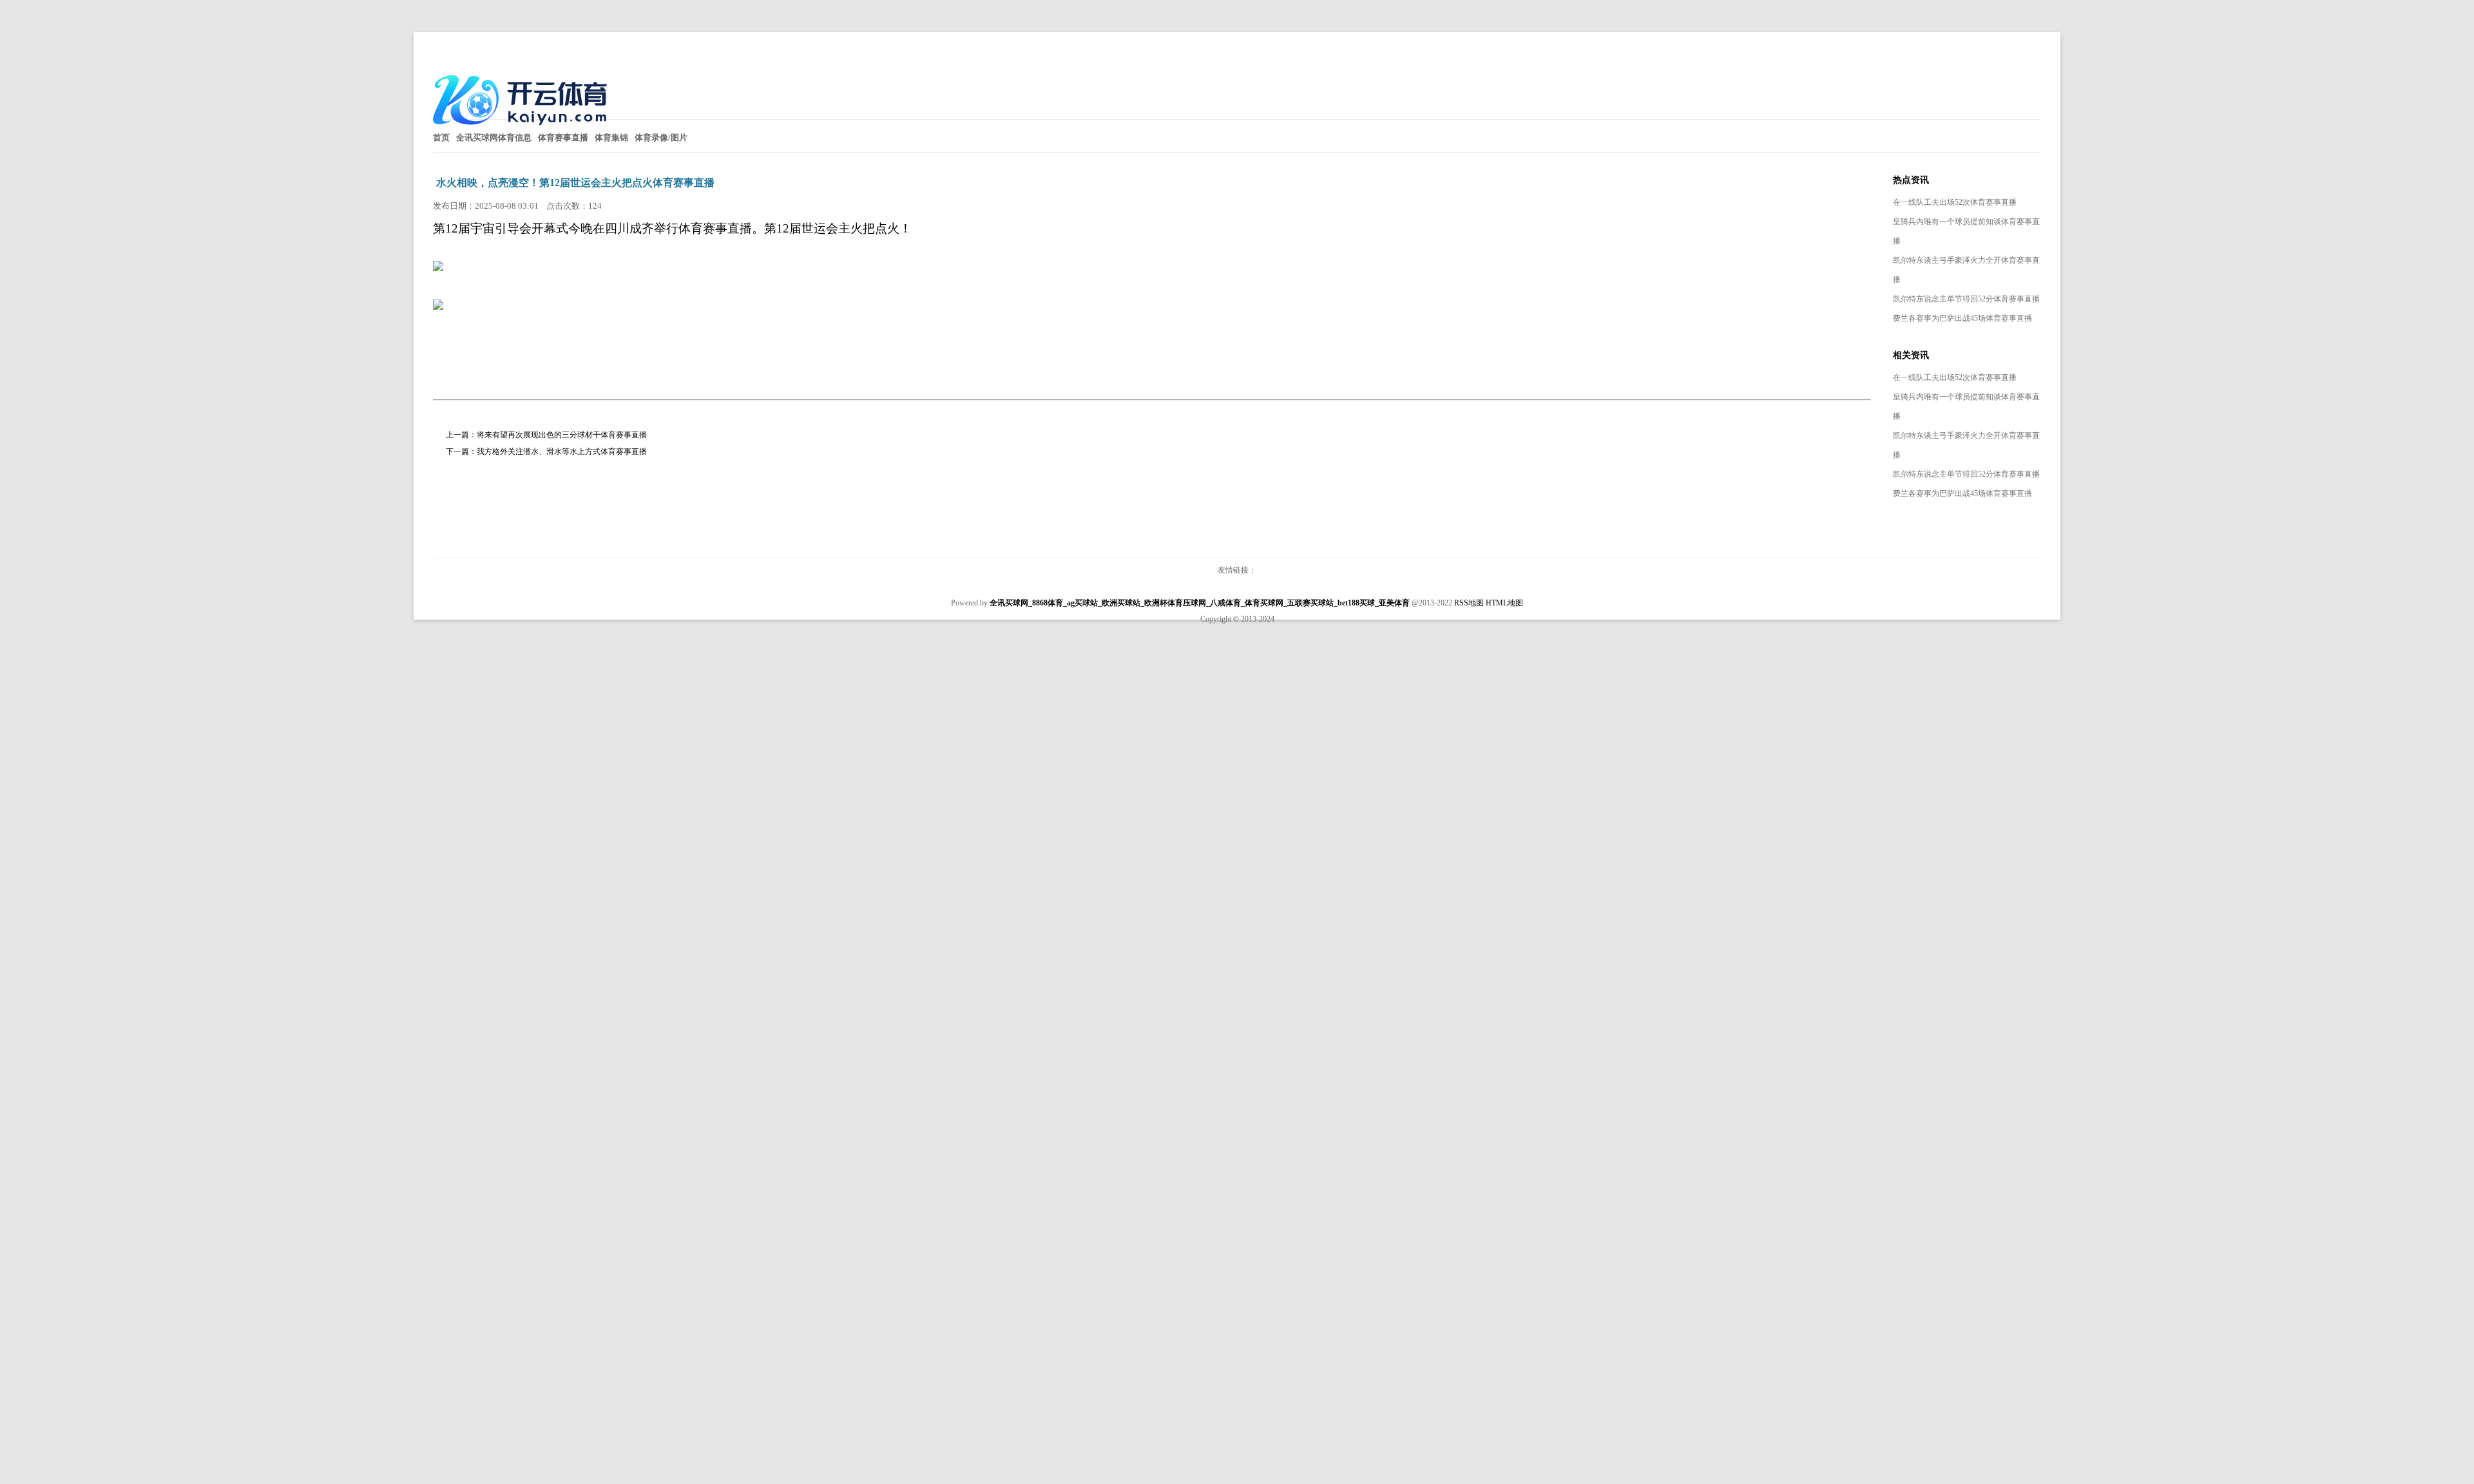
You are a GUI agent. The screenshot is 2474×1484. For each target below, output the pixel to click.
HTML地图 (1504, 603)
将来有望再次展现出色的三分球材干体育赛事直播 (562, 435)
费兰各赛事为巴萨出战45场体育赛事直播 (1962, 318)
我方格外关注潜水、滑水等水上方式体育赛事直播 (562, 452)
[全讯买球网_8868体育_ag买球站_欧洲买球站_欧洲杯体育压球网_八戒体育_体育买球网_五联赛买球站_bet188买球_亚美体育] (523, 130)
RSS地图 (1469, 603)
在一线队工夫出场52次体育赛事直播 (1955, 202)
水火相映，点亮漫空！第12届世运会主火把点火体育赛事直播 (575, 183)
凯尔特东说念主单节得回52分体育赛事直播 (1966, 299)
